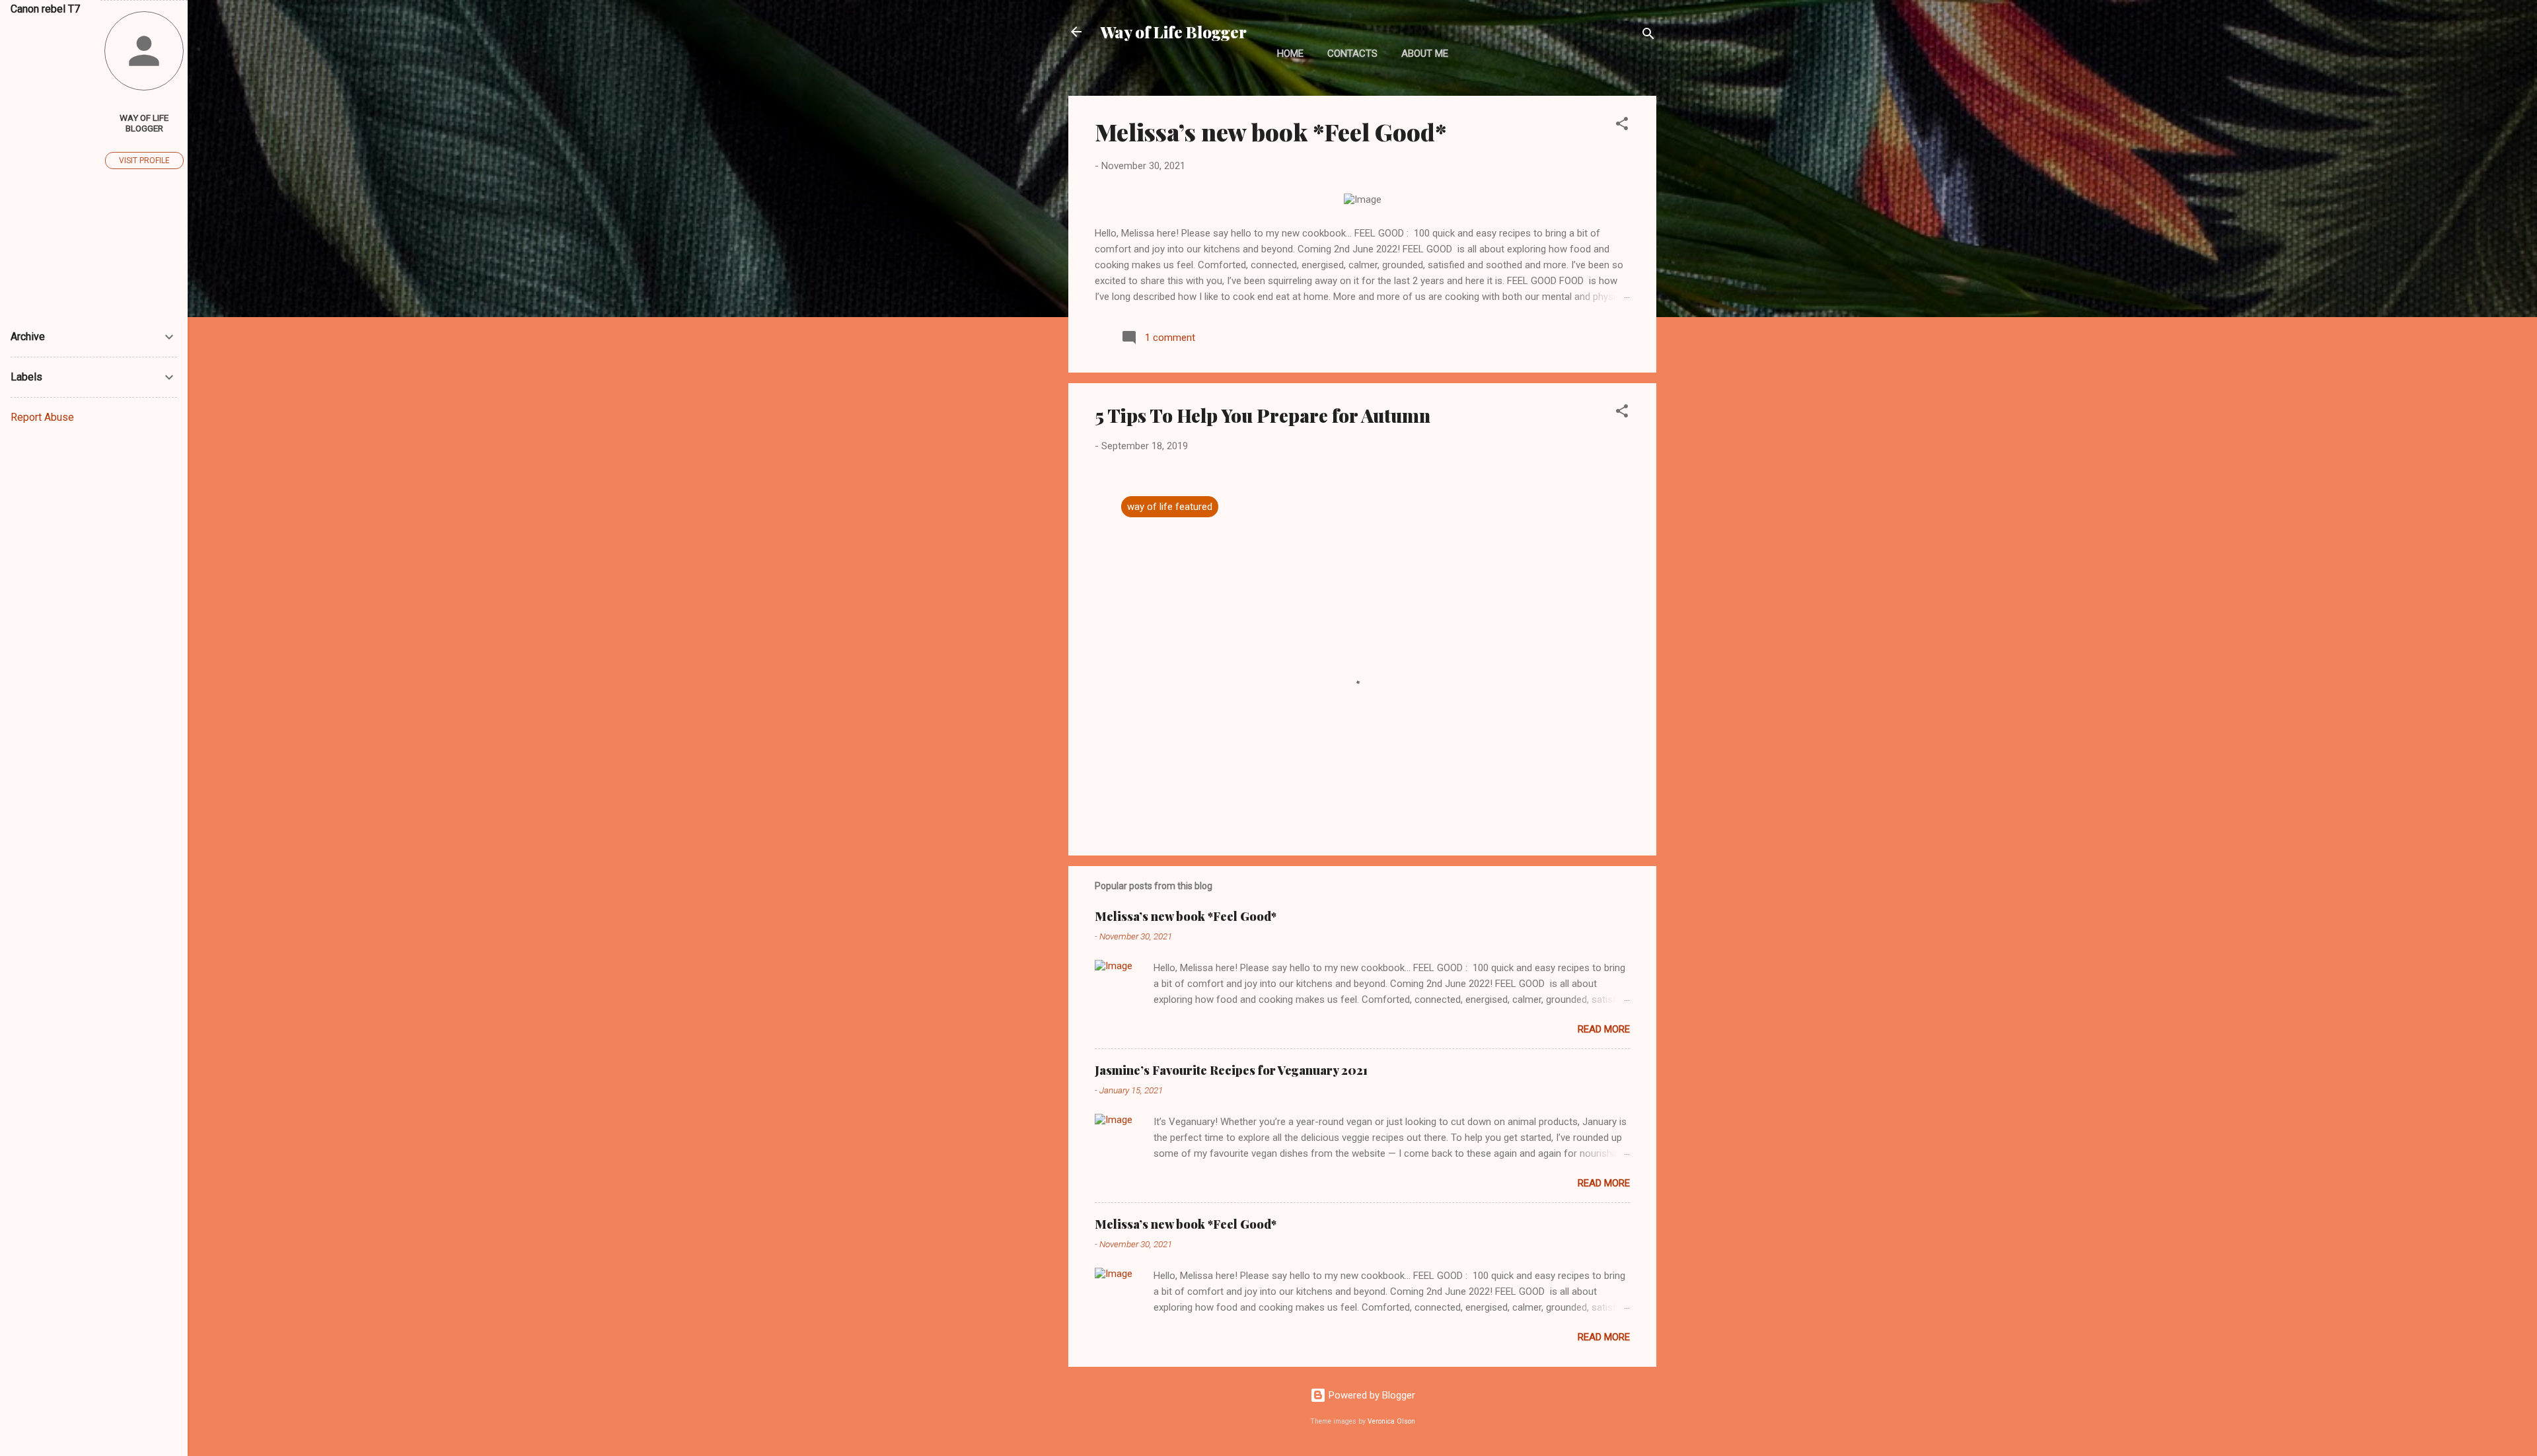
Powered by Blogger (1371, 1395)
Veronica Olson (1391, 1421)
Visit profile (144, 161)
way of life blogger (144, 123)
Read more (1604, 1029)
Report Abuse (42, 417)
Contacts (1352, 54)
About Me (1425, 54)
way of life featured (1170, 507)
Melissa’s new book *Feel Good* (1270, 131)
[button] (1622, 126)
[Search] (1648, 36)
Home (1290, 54)
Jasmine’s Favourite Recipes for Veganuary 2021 (1231, 1070)
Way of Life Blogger (1173, 32)
